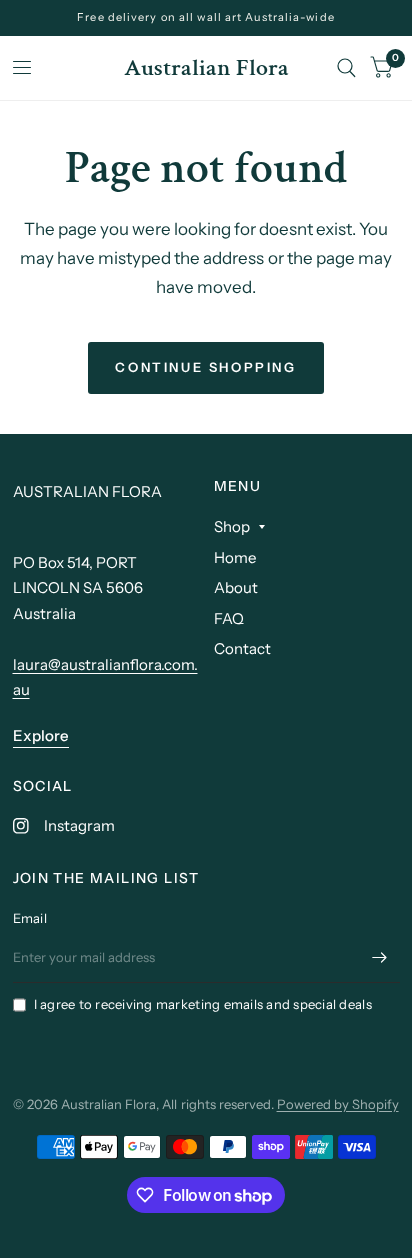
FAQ (229, 618)
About (236, 587)
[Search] (346, 68)
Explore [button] (41, 735)
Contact (242, 648)
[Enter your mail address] (380, 957)
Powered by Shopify (338, 1104)
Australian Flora (206, 68)
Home (235, 557)
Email (30, 918)
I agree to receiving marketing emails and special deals (203, 1004)
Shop (232, 526)
